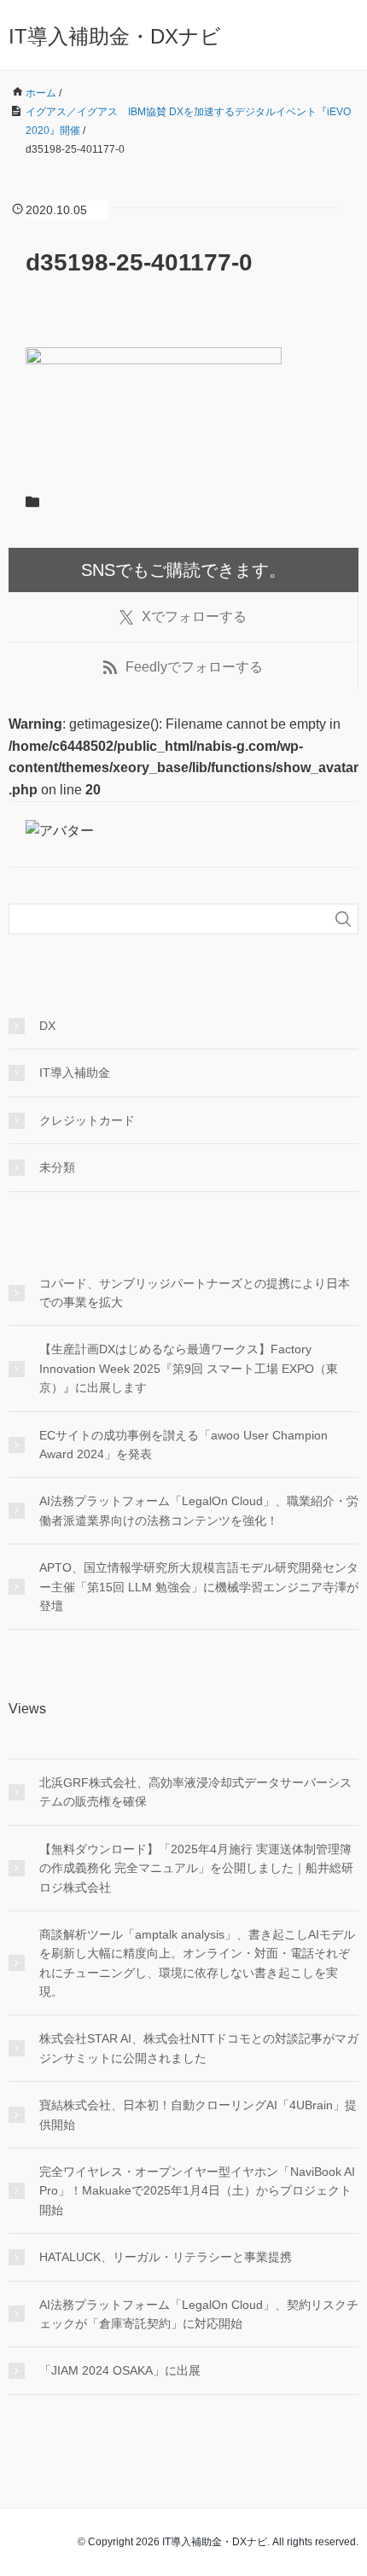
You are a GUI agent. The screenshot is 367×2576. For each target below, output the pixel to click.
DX (47, 1026)
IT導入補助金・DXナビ (115, 36)
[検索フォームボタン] (343, 919)
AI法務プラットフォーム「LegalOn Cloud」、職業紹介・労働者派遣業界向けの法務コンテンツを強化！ (199, 1510)
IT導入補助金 (75, 1073)
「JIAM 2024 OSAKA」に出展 (120, 2370)
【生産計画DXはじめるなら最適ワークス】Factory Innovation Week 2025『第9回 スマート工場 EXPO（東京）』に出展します (189, 1368)
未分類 (57, 1167)
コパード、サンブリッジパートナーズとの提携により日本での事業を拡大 (195, 1293)
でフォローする (194, 616)
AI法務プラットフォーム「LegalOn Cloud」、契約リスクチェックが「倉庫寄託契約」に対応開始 (199, 2314)
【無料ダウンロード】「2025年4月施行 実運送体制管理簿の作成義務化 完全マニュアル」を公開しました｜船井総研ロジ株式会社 (196, 1868)
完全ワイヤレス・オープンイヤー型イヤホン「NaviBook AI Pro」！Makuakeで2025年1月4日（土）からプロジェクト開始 (197, 2191)
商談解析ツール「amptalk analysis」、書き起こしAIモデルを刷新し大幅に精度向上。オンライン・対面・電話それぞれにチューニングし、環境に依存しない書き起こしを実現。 (197, 1963)
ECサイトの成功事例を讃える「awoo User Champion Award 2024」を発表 (183, 1445)
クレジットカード (87, 1120)
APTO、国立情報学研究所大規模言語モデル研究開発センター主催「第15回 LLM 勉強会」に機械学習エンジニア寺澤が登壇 (199, 1587)
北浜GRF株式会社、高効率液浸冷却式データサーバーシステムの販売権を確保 (195, 1792)
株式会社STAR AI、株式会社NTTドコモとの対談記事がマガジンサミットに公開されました (199, 2048)
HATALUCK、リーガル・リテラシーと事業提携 (166, 2257)
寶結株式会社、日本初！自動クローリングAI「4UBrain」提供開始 (198, 2114)
